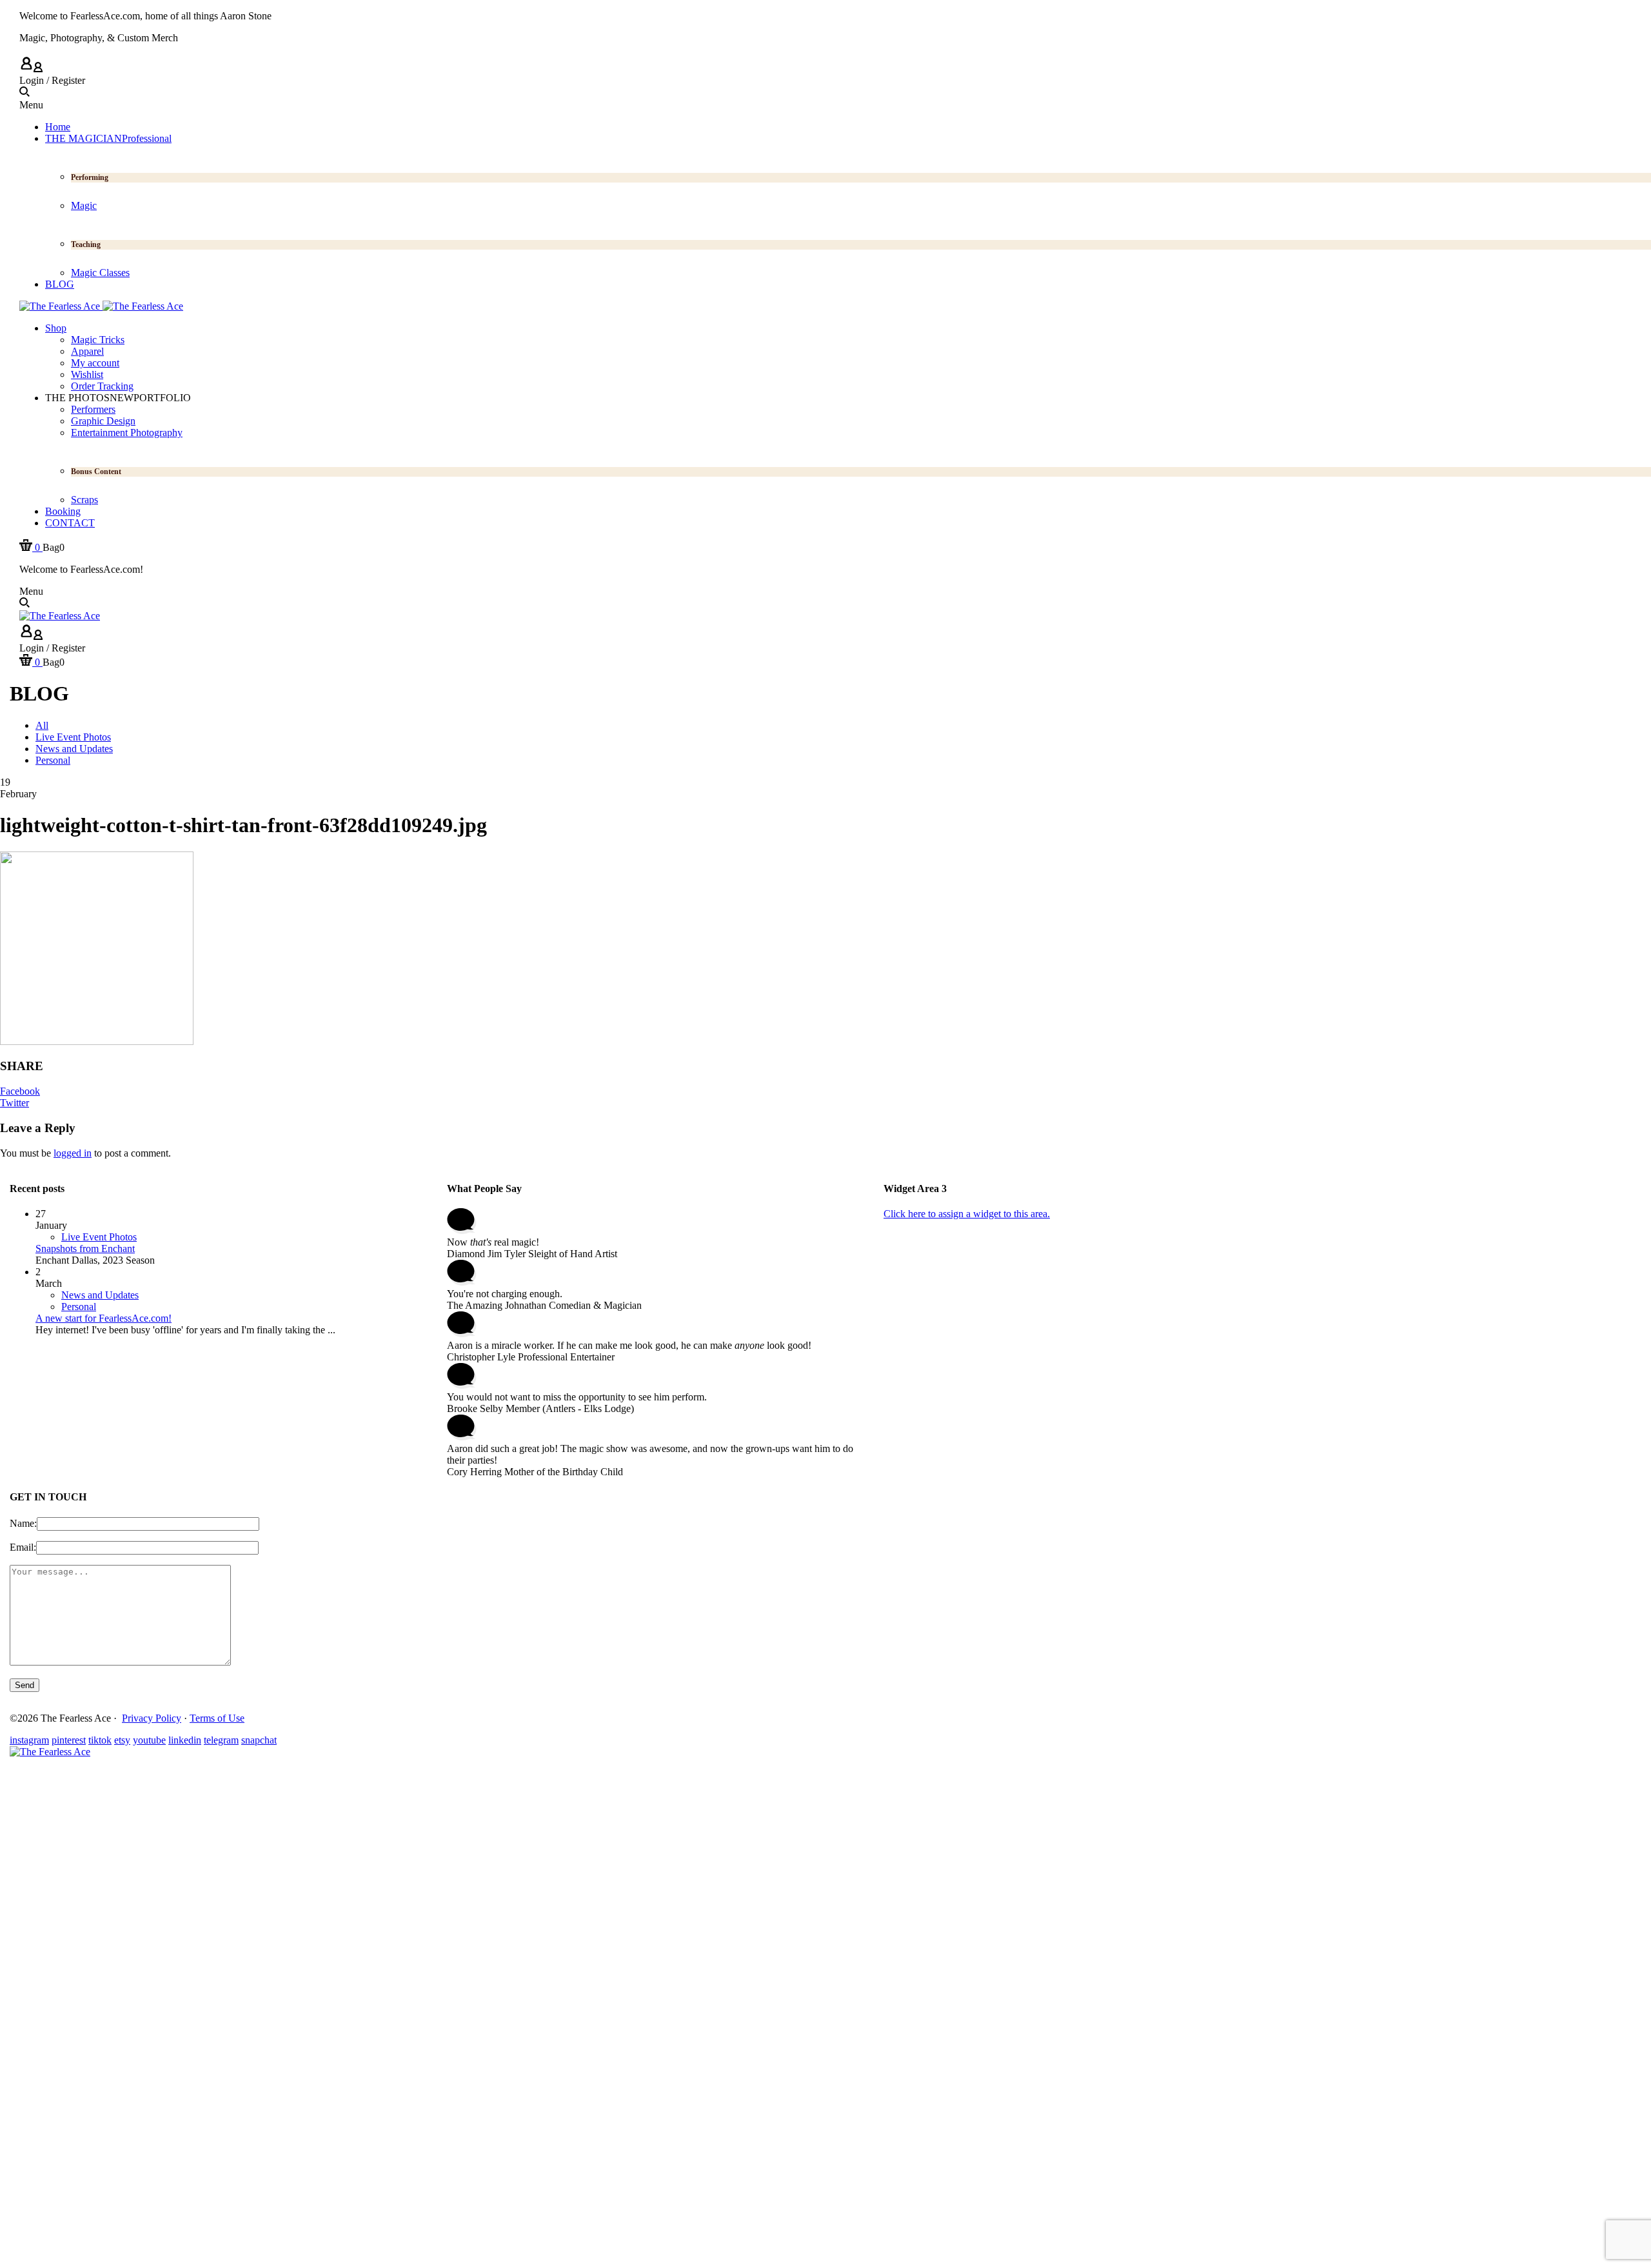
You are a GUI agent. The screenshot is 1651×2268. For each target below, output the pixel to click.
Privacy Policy (152, 1718)
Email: (23, 1547)
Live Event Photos (99, 1237)
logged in (73, 1153)
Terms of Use (217, 1718)
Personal (79, 1307)
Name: (23, 1523)
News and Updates (100, 1295)
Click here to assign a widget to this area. (967, 1214)
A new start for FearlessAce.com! (104, 1318)
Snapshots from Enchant (85, 1248)
